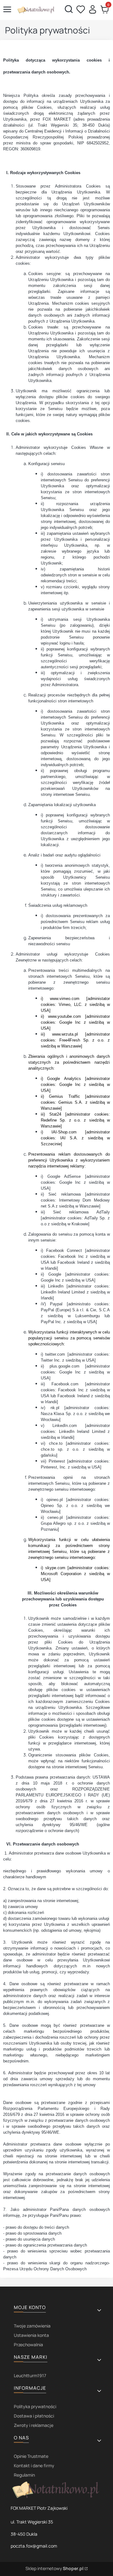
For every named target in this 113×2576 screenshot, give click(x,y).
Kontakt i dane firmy (34, 2466)
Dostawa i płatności (34, 2416)
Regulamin (24, 2475)
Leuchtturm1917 (30, 2375)
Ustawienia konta (31, 2335)
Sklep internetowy (54, 2568)
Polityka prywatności (35, 2406)
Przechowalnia (28, 2345)
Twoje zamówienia (32, 2326)
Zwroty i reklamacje (34, 2425)
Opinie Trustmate (31, 2456)
